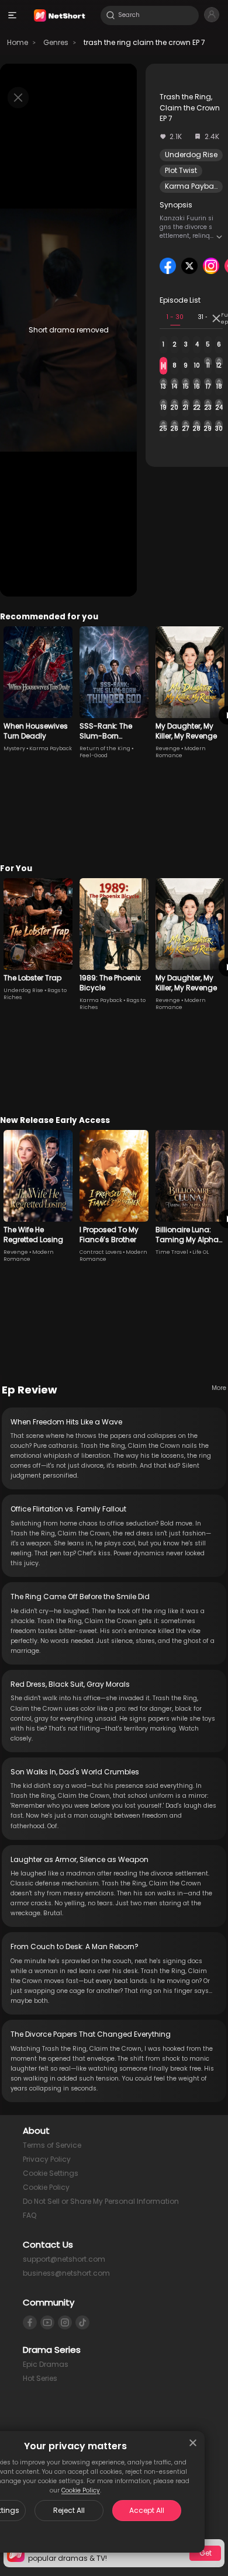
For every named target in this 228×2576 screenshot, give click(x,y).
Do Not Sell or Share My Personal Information (101, 2201)
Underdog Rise (191, 155)
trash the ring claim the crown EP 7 (144, 42)
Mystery (14, 748)
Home (18, 42)
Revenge (168, 748)
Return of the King (105, 748)
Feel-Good (94, 755)
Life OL (201, 1252)
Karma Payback (194, 186)
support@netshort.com (64, 2259)
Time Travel (172, 1252)
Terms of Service (52, 2145)
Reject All (69, 2510)
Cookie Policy (81, 2490)
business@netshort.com (66, 2273)
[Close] (193, 2443)
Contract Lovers (101, 1252)
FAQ (30, 2215)
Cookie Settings (51, 2173)
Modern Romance (181, 752)
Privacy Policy (47, 2159)
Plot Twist (181, 170)
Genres (56, 42)
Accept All (147, 2510)
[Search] (110, 15)
